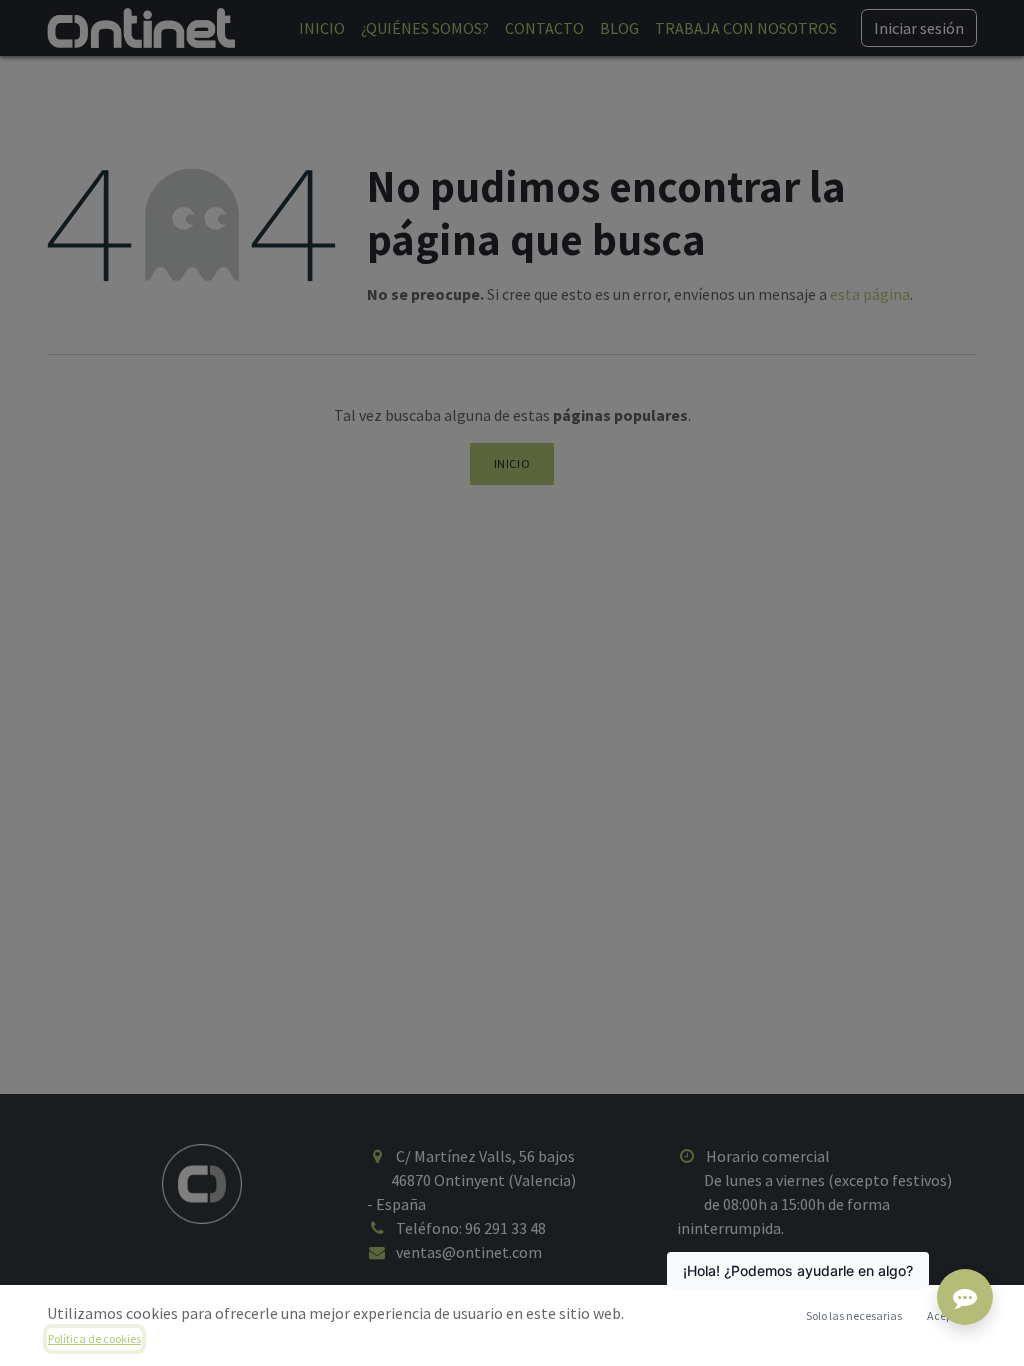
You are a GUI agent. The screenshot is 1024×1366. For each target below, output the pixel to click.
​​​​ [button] (854, 1315)
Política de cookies (94, 1338)
